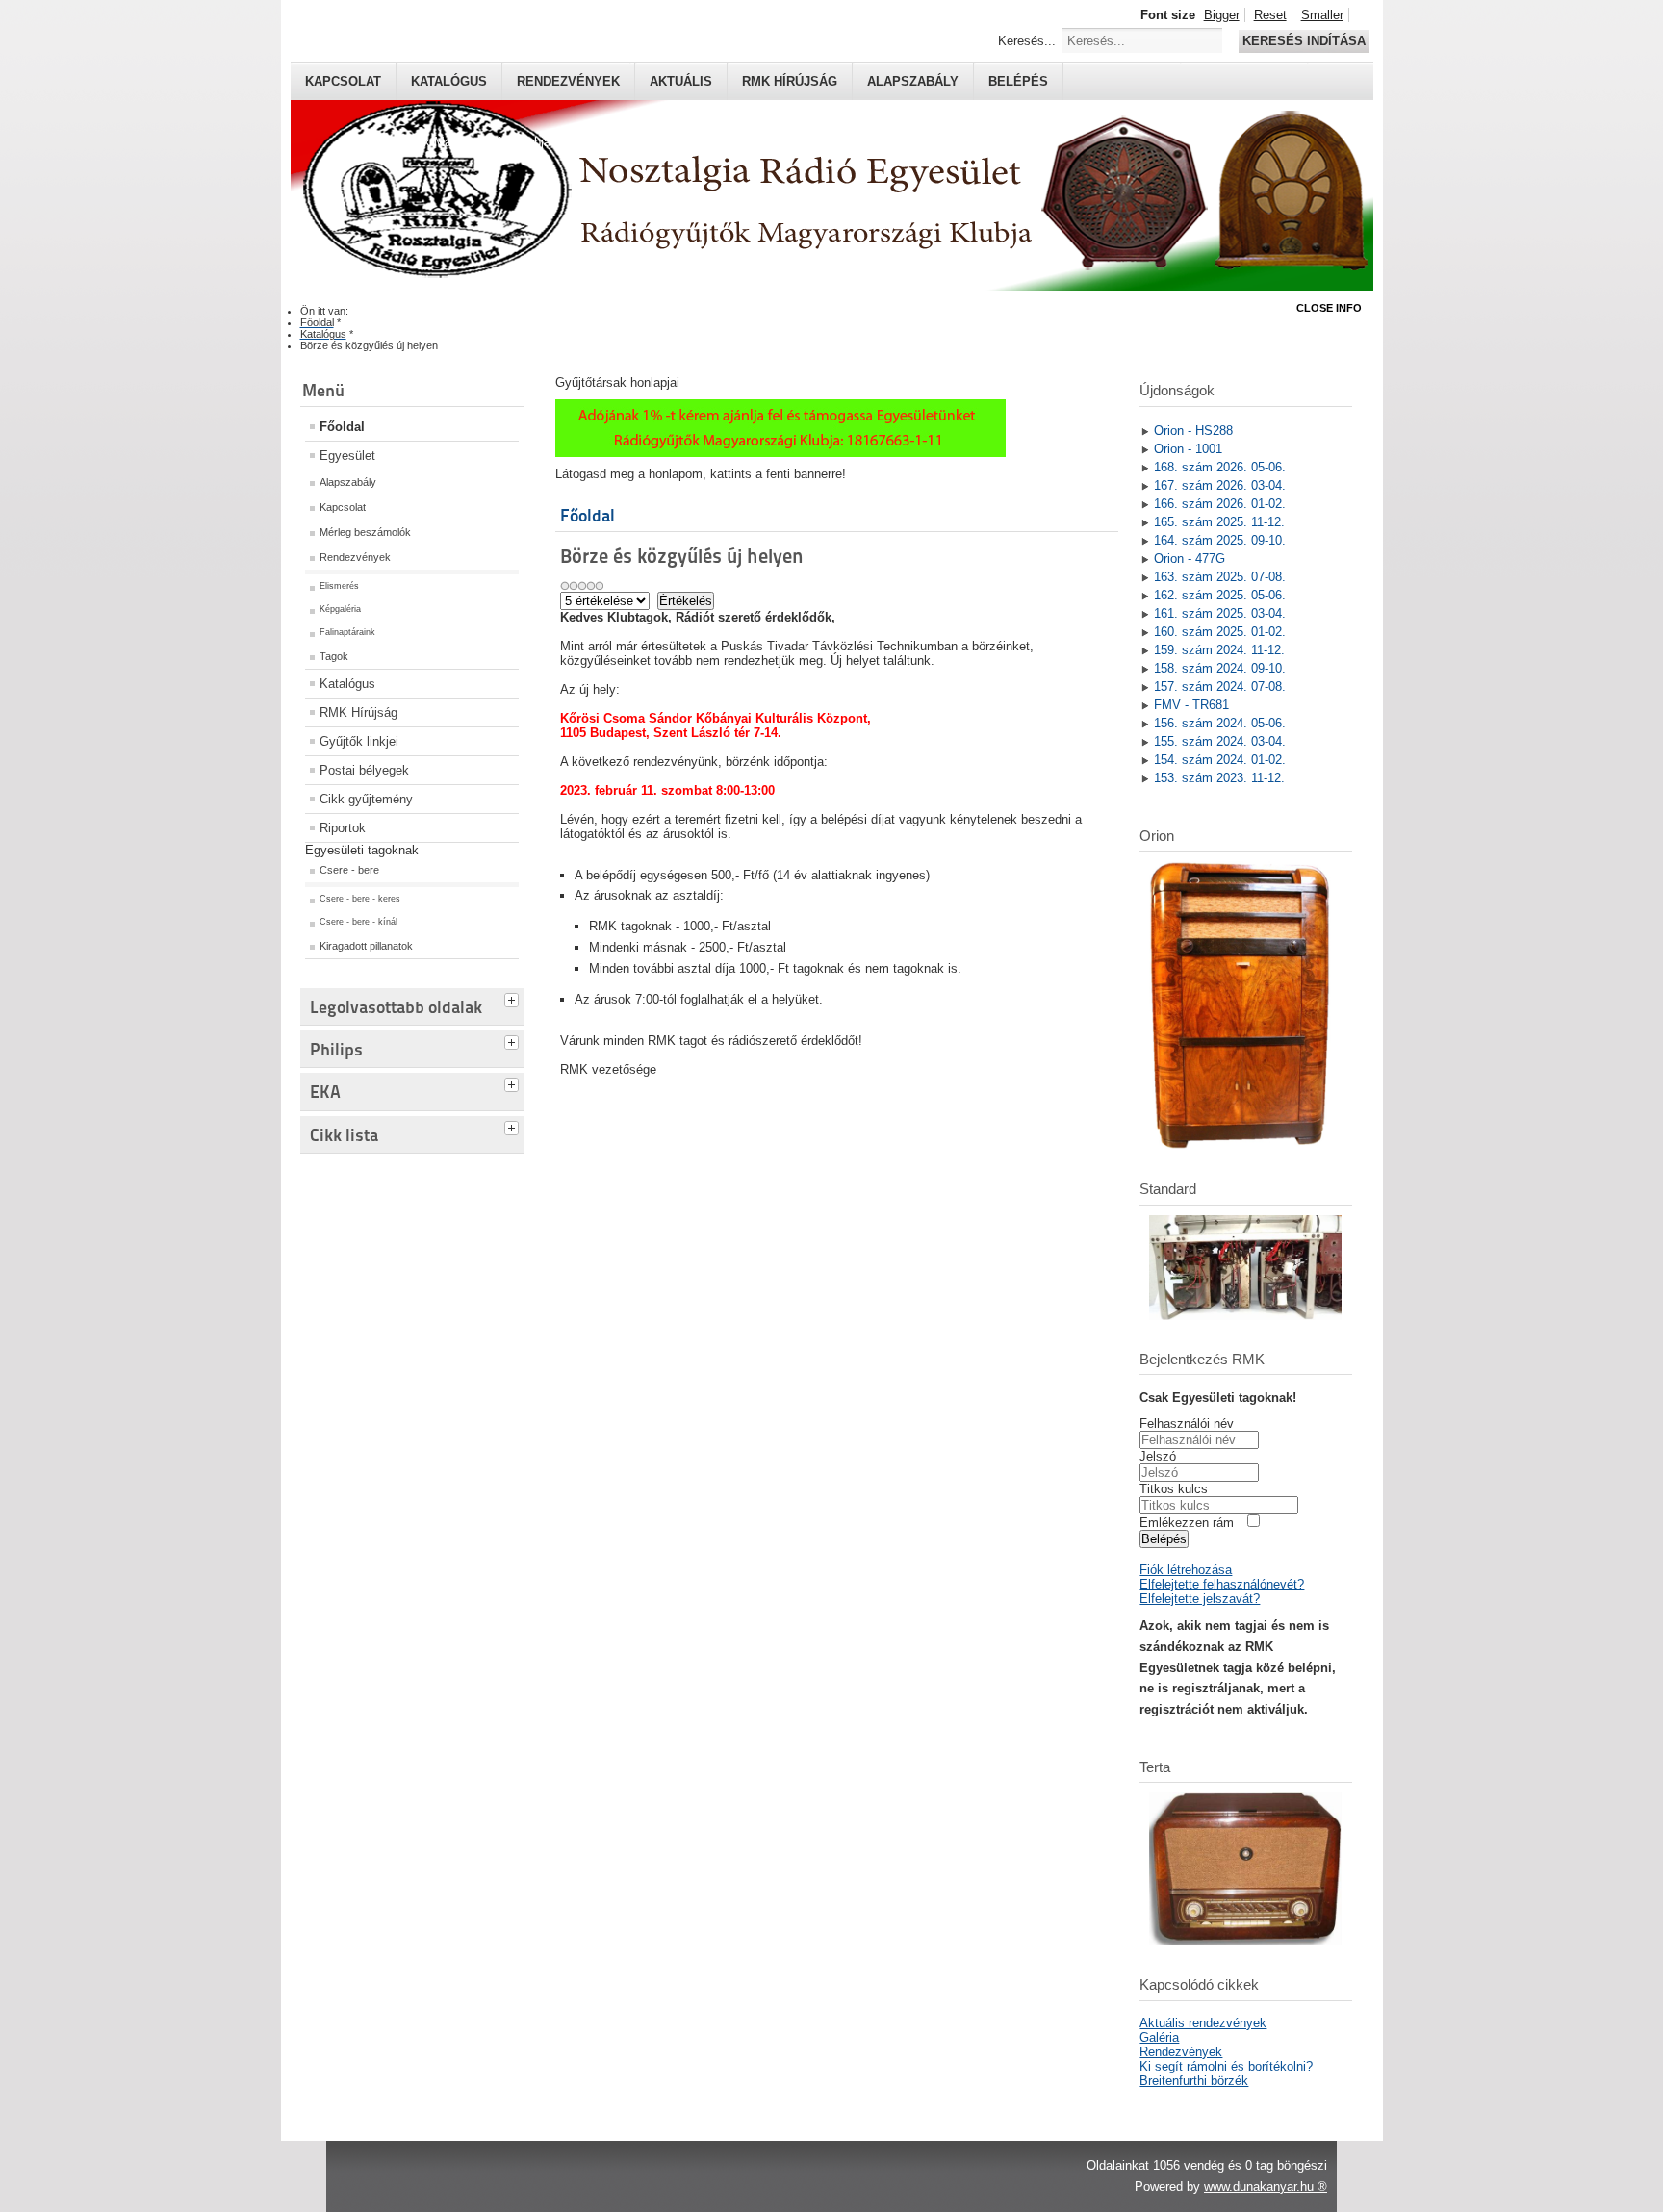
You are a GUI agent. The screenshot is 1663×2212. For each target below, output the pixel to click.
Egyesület (347, 456)
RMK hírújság (790, 81)
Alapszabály (913, 81)
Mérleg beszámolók (365, 532)
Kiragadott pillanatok (366, 946)
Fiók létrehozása (1186, 1570)
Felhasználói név (1187, 1424)
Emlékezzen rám (1187, 1523)
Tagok (334, 656)
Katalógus (449, 81)
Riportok (343, 828)
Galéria (1159, 2037)
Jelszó (1158, 1456)
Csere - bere (349, 870)
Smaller (1322, 15)
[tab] (514, 998)
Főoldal (342, 427)
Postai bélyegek (364, 770)
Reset (1270, 15)
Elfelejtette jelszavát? (1200, 1599)
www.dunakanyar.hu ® (1266, 2187)
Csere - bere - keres (360, 899)
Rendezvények (568, 81)
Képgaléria (340, 609)
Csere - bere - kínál (358, 922)
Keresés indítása (1304, 41)
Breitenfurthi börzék (1194, 2081)
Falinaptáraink (347, 632)
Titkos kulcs (1174, 1489)
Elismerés (339, 586)
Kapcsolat (343, 81)
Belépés (1018, 81)
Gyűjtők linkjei (359, 741)
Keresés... (1027, 41)
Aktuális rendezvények (1203, 2023)
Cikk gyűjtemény (366, 799)
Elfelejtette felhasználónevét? (1222, 1584)
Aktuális (681, 81)
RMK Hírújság (358, 712)
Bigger (1222, 15)
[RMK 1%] (780, 453)
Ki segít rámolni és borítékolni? (1226, 2066)
